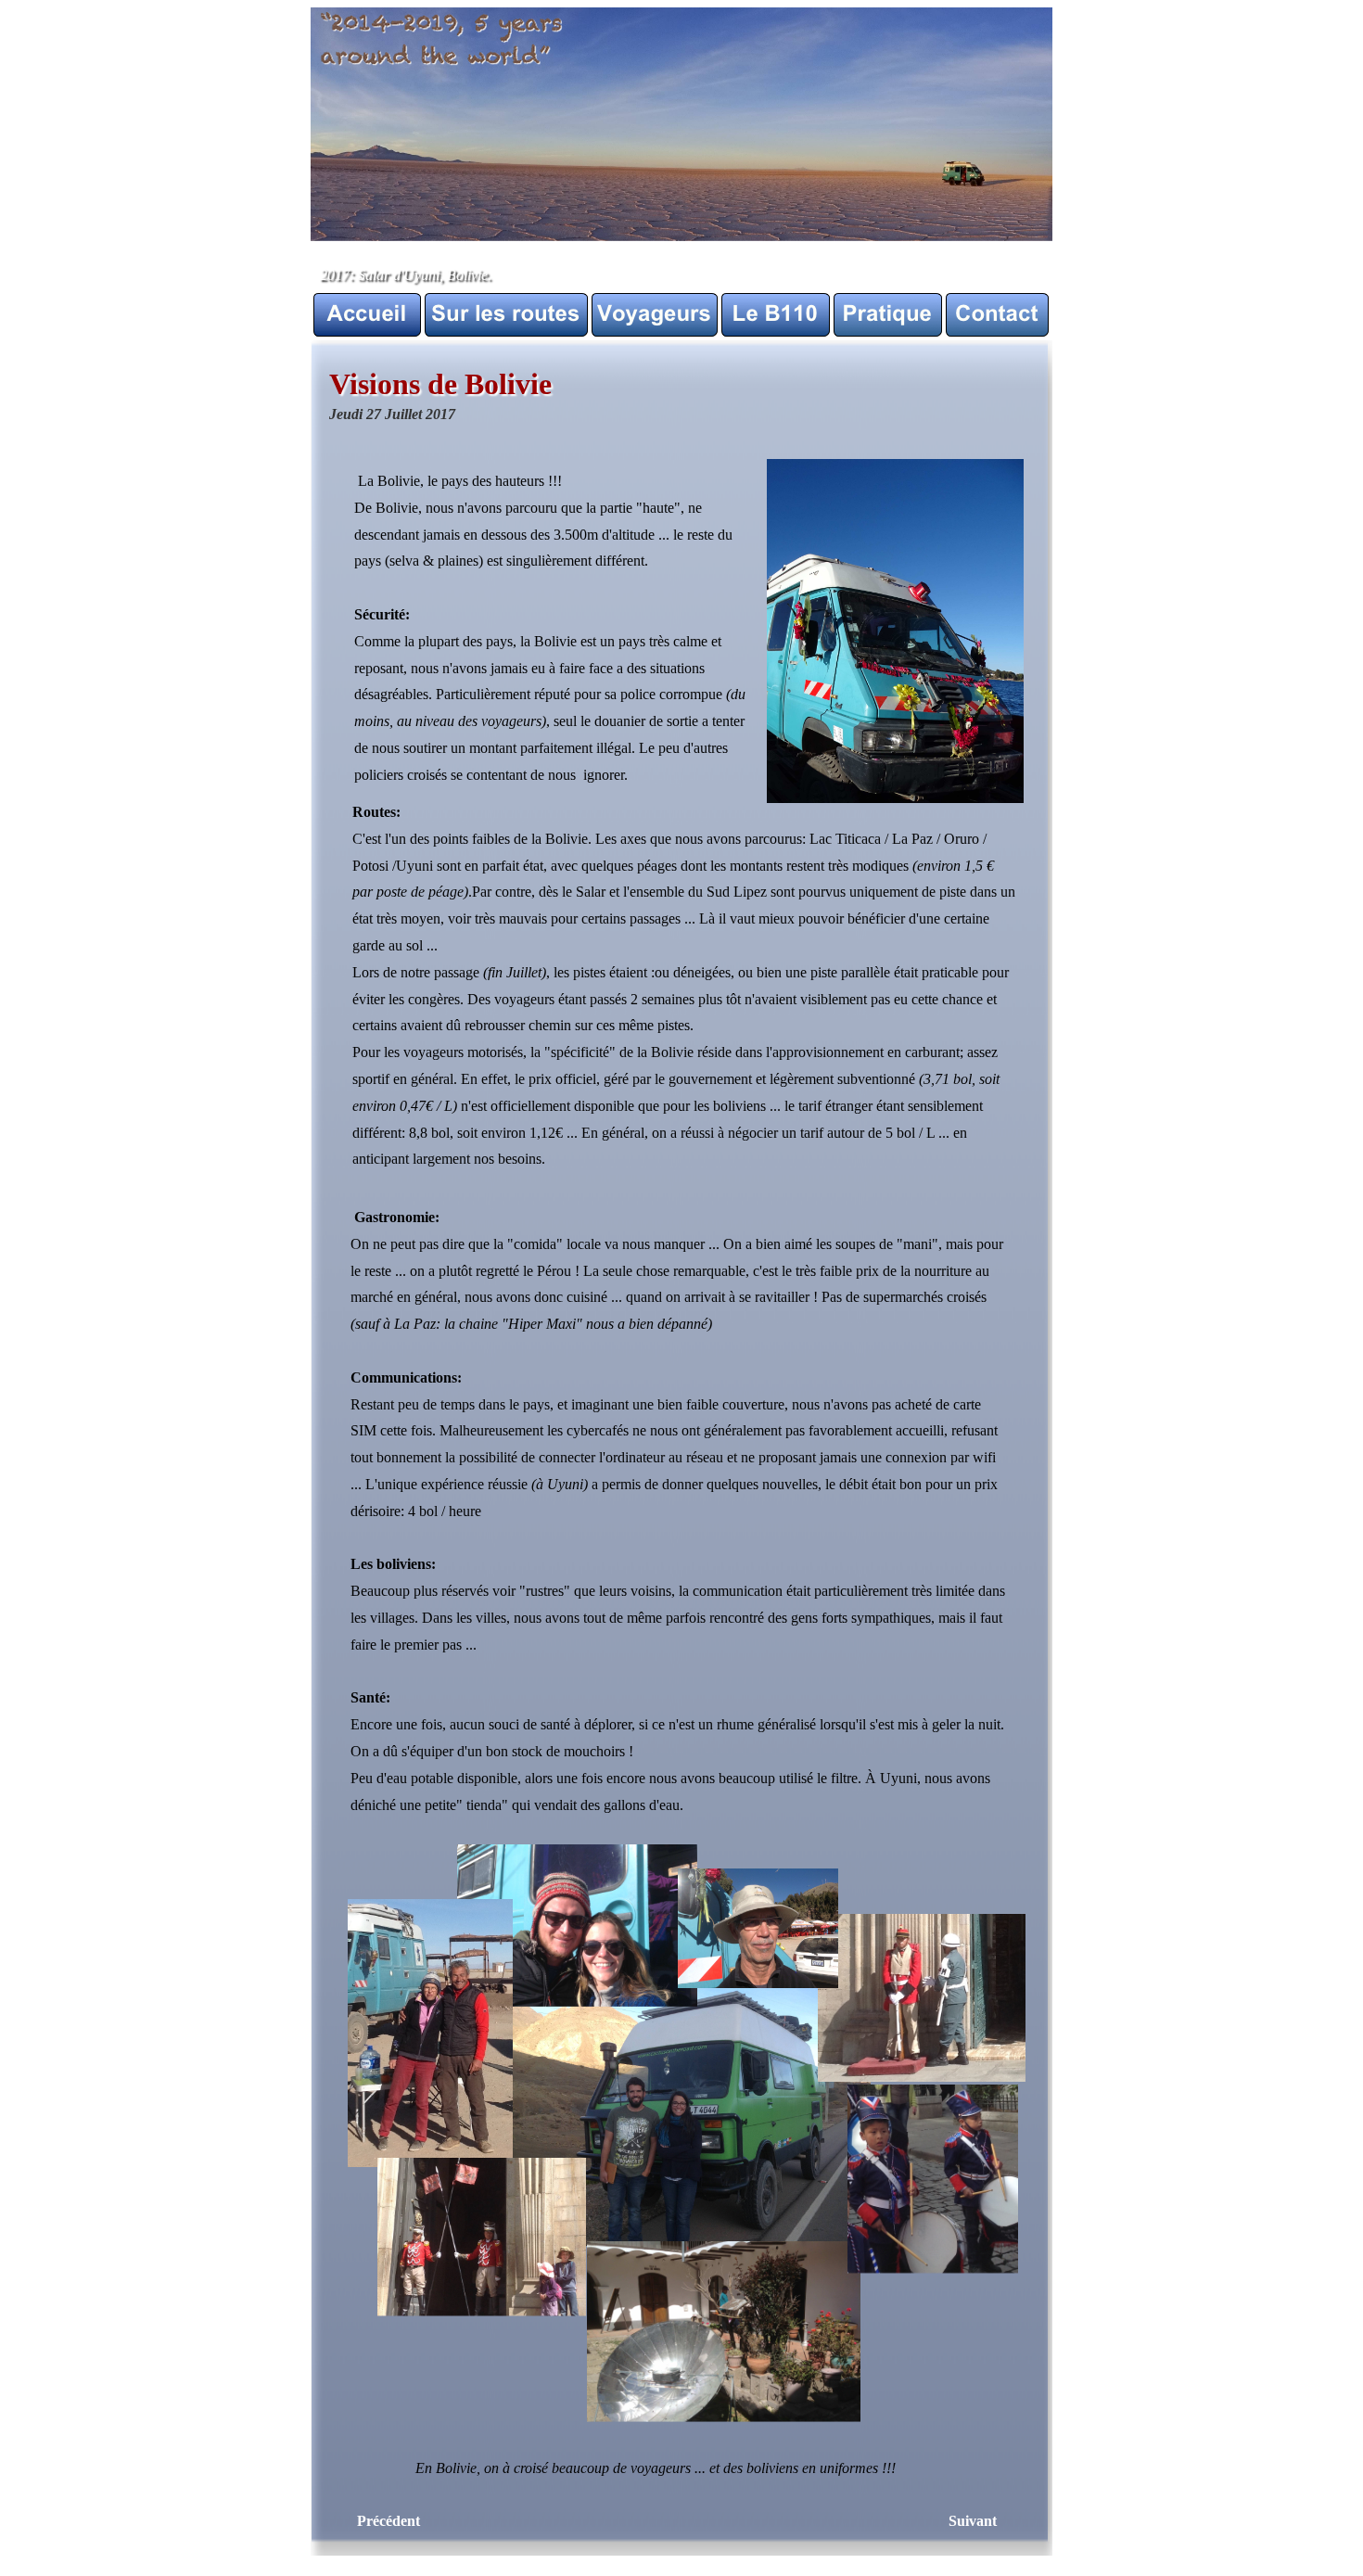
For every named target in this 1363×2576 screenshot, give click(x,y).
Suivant (973, 2521)
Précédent (389, 2521)
